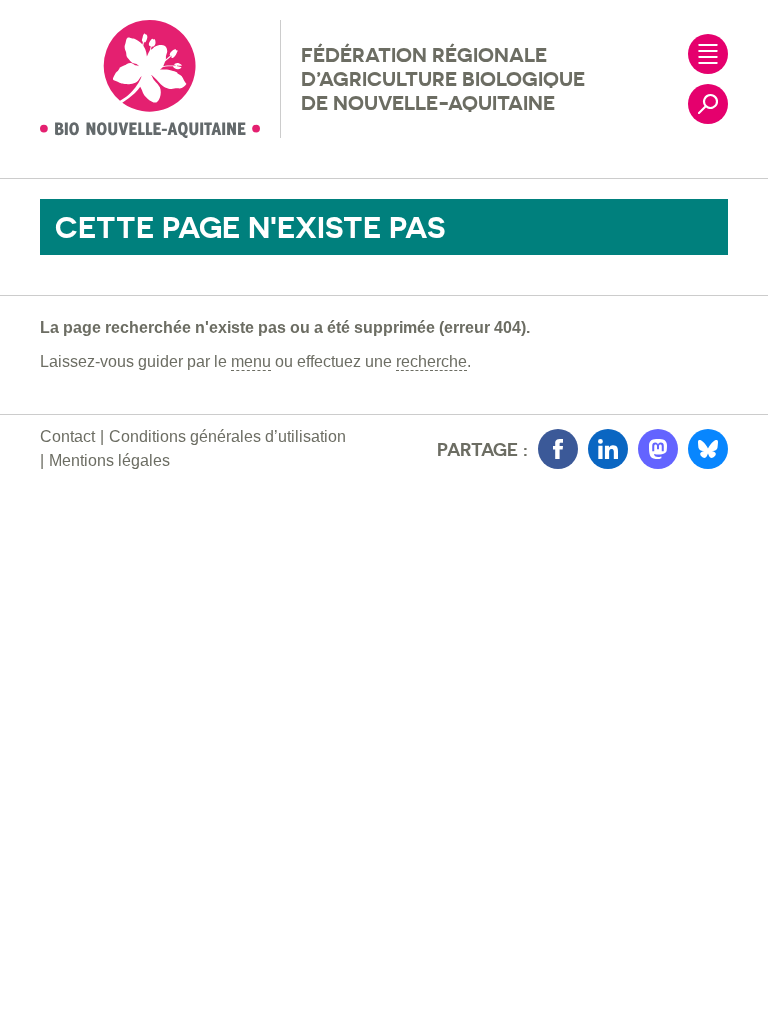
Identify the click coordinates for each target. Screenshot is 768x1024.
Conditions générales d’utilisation (227, 436)
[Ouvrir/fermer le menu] (708, 54)
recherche (431, 361)
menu (251, 361)
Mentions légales (109, 460)
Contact (67, 436)
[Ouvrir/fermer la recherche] (708, 104)
